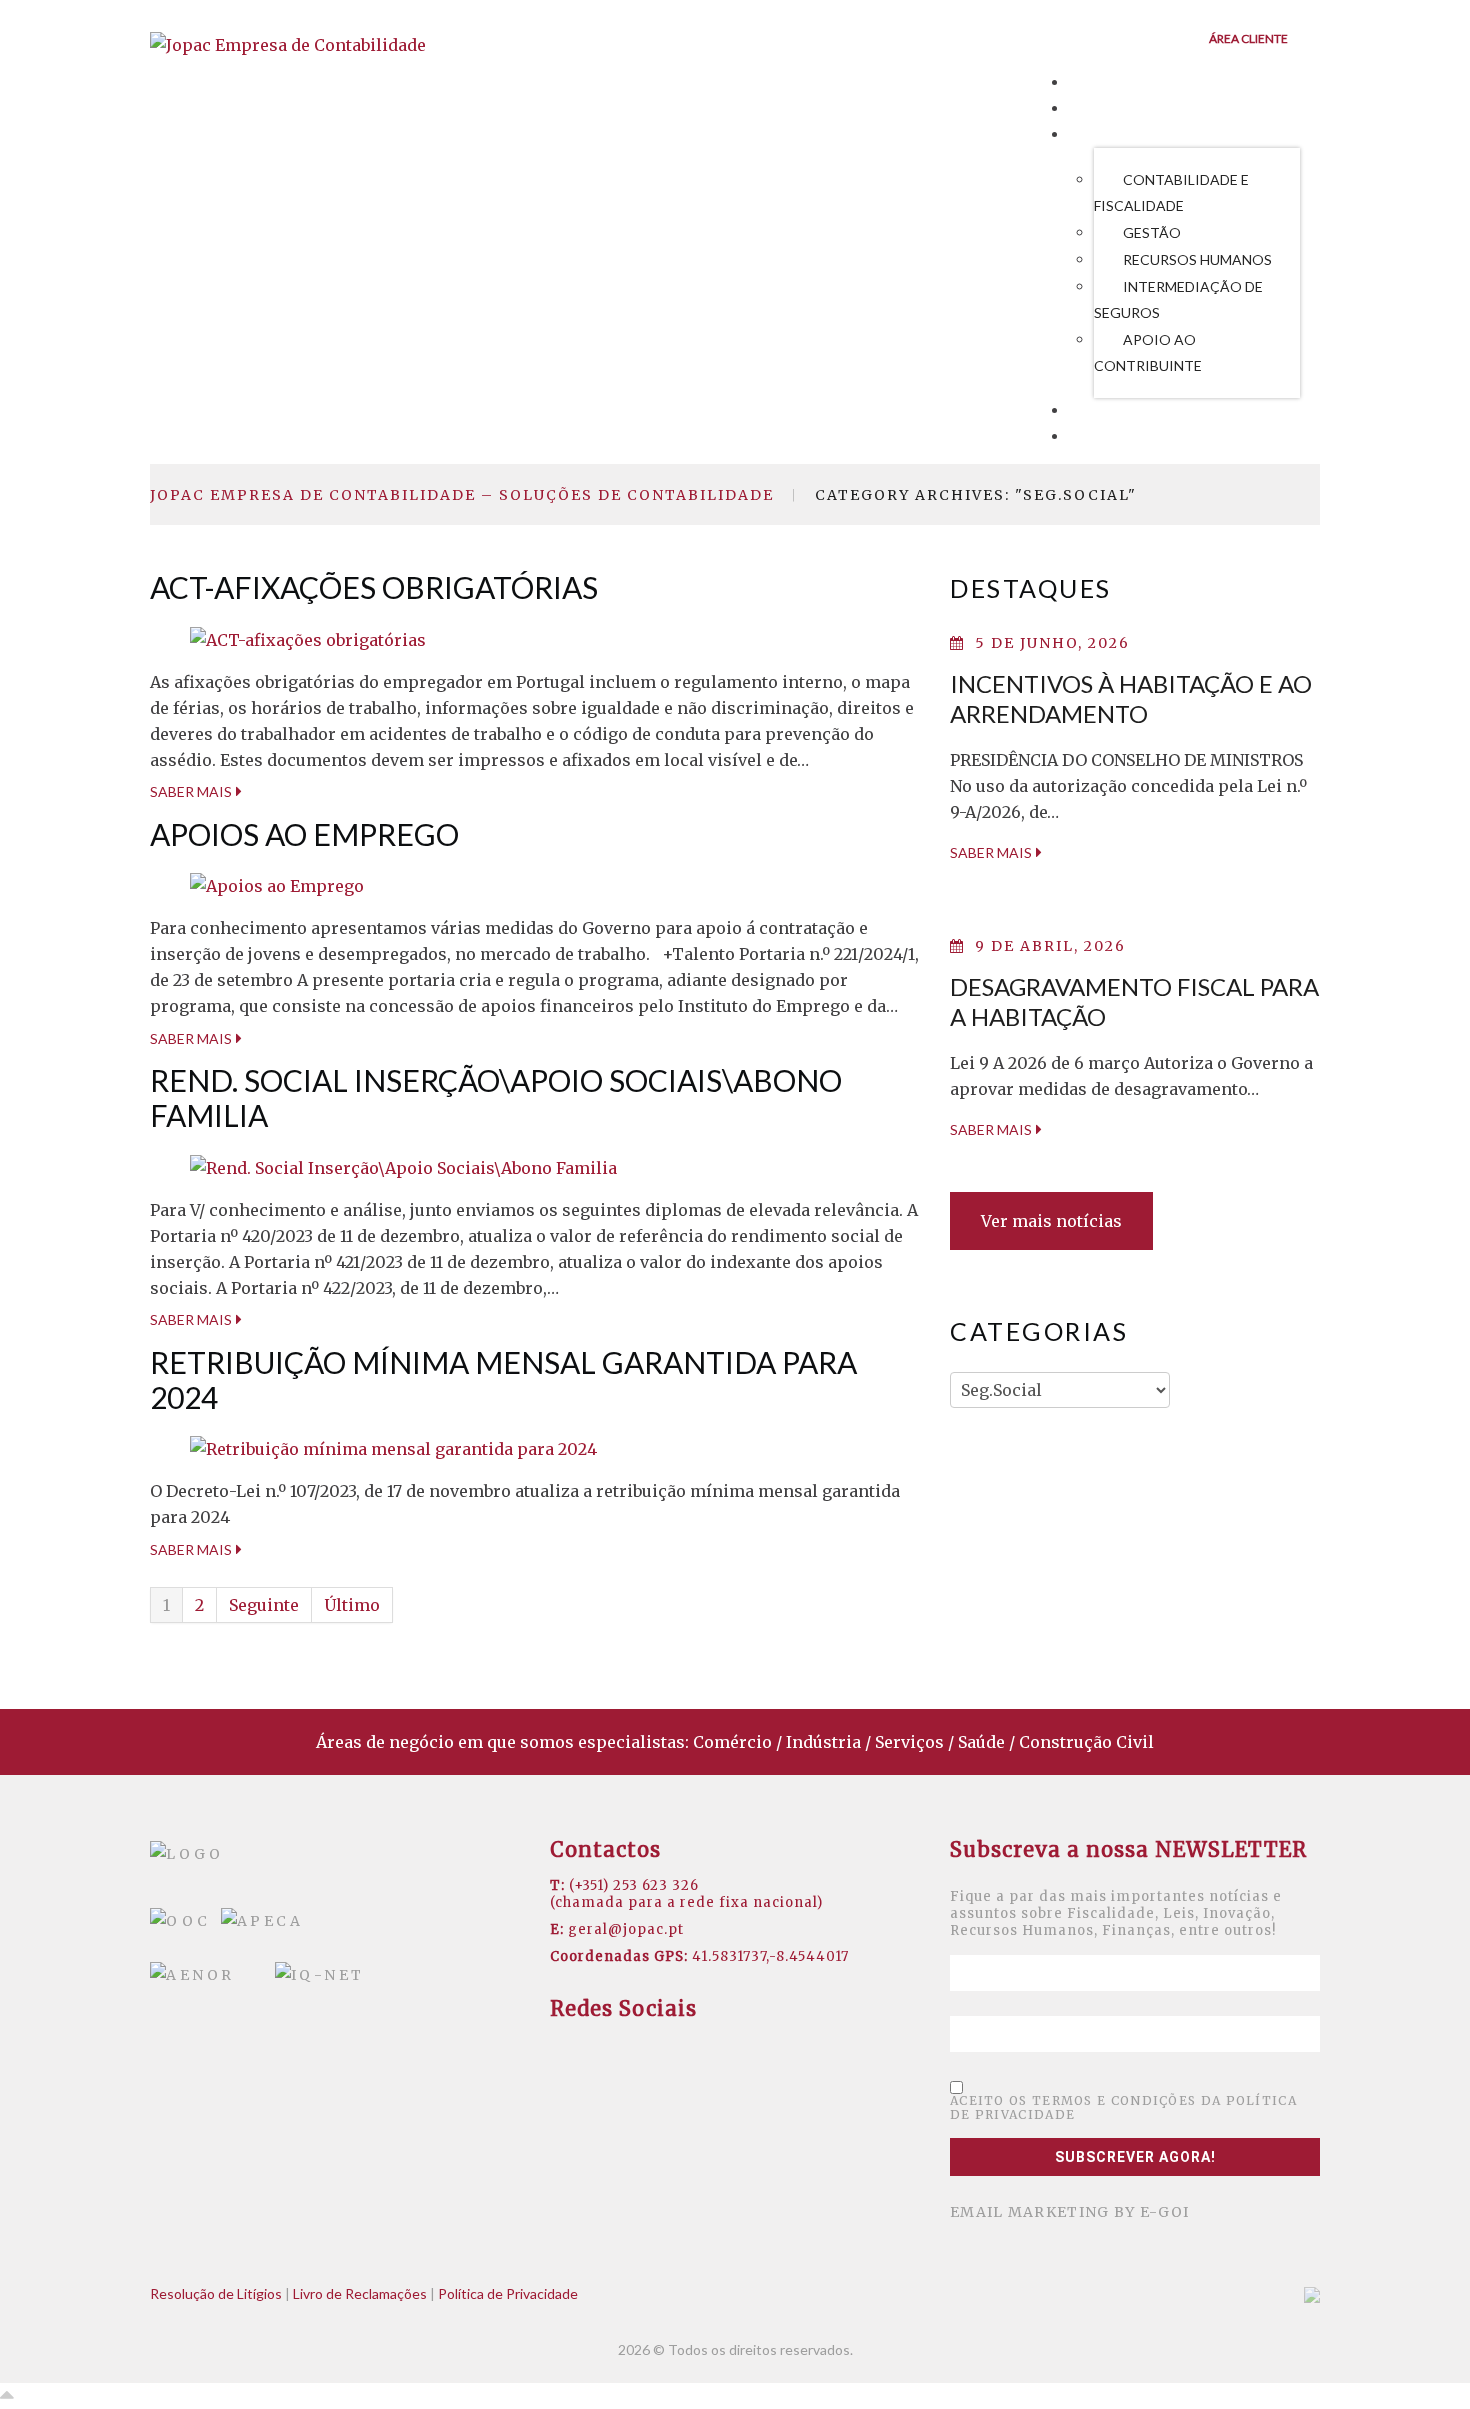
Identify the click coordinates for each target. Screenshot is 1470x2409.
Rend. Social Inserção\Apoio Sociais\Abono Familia (496, 1097)
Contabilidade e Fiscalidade (1171, 192)
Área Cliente (1248, 38)
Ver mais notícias (1051, 1221)
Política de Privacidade (508, 2293)
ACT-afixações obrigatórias (374, 587)
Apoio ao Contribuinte (1148, 352)
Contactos (1122, 437)
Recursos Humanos (1197, 259)
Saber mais (191, 791)
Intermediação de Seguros (1178, 299)
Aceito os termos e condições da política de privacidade (1123, 2108)
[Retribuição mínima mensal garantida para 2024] (393, 1448)
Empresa (1108, 83)
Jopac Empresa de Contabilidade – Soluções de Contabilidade (462, 495)
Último (352, 1605)
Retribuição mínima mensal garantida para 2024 (503, 1379)
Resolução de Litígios (216, 2293)
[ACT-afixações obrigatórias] (308, 638)
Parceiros (1117, 411)
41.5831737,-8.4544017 (770, 1956)
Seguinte (264, 1605)
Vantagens (1120, 109)
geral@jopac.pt (626, 1929)
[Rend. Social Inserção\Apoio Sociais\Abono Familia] (403, 1166)
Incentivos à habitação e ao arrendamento (1131, 698)
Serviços (1111, 135)
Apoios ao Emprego (304, 834)
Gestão (1152, 232)
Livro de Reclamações (360, 2293)
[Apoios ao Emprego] (277, 885)
